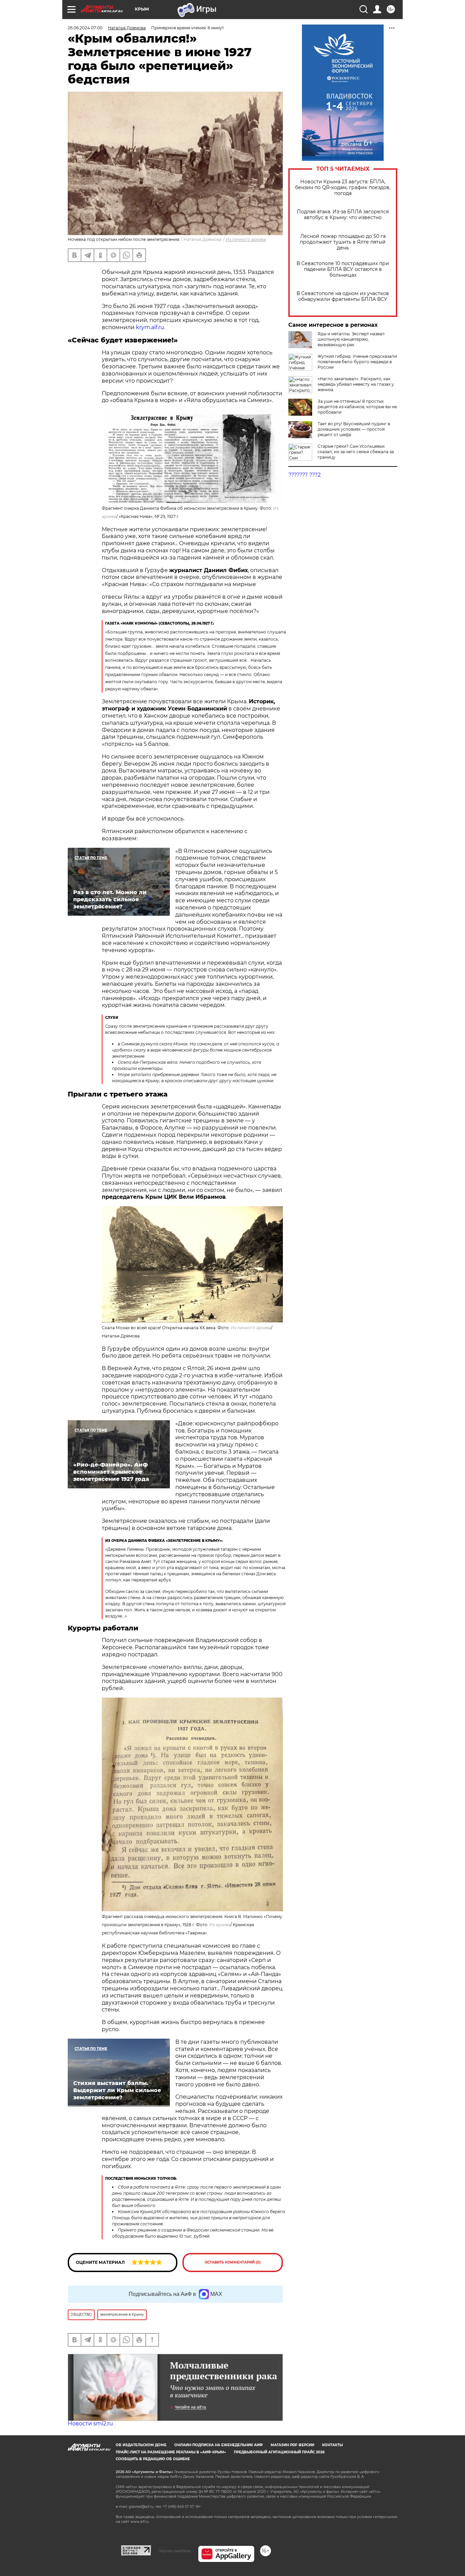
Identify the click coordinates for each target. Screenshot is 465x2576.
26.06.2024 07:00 (85, 28)
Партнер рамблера (174, 2551)
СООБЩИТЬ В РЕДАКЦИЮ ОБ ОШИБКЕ (153, 2459)
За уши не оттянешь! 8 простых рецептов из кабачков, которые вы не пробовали (357, 407)
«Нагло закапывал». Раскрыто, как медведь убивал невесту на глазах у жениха (356, 384)
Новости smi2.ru (90, 2424)
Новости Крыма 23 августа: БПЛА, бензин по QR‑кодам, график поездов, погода (343, 188)
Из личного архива (251, 1328)
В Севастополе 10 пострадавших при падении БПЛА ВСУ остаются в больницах (343, 269)
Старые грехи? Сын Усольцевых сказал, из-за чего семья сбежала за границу (356, 452)
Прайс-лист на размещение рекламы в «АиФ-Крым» (171, 2452)
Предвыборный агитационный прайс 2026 (279, 2452)
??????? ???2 (304, 475)
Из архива (220, 1925)
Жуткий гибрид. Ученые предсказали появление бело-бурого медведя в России (357, 362)
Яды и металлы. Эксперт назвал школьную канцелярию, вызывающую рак (351, 339)
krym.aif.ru (150, 327)
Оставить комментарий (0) (233, 2262)
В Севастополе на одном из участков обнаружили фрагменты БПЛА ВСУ (343, 296)
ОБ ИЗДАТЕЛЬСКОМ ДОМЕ (141, 2445)
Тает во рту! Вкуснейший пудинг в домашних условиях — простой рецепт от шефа (354, 429)
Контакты (332, 2445)
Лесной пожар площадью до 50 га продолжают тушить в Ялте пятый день (343, 242)
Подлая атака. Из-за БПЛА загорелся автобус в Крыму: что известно (343, 215)
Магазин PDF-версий (292, 2445)
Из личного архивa (246, 239)
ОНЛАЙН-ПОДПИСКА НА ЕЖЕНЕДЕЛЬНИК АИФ (219, 2445)
